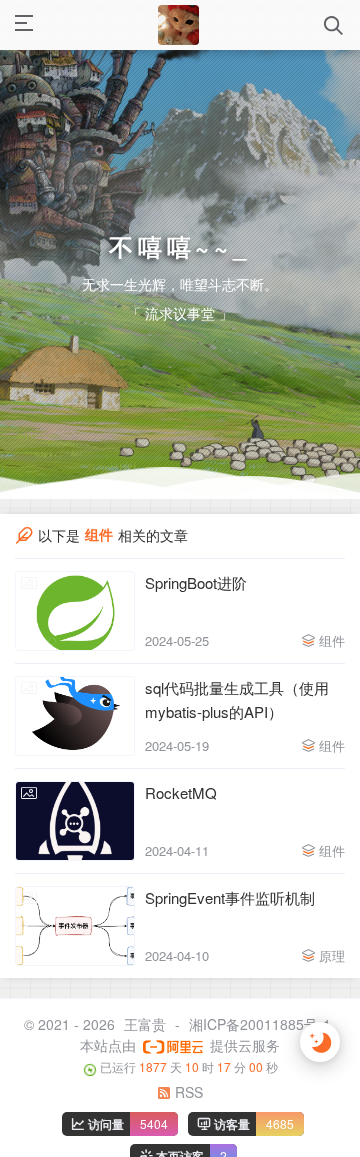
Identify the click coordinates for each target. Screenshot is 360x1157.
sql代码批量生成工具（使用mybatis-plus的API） (237, 712)
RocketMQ (181, 805)
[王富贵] (178, 25)
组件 (332, 653)
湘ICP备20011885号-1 (260, 1037)
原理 (332, 968)
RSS (187, 1106)
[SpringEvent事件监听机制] (75, 939)
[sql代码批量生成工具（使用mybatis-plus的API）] (75, 729)
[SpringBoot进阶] (75, 624)
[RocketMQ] (75, 834)
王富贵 (145, 1037)
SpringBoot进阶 (196, 595)
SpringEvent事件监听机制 (230, 910)
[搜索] (333, 25)
